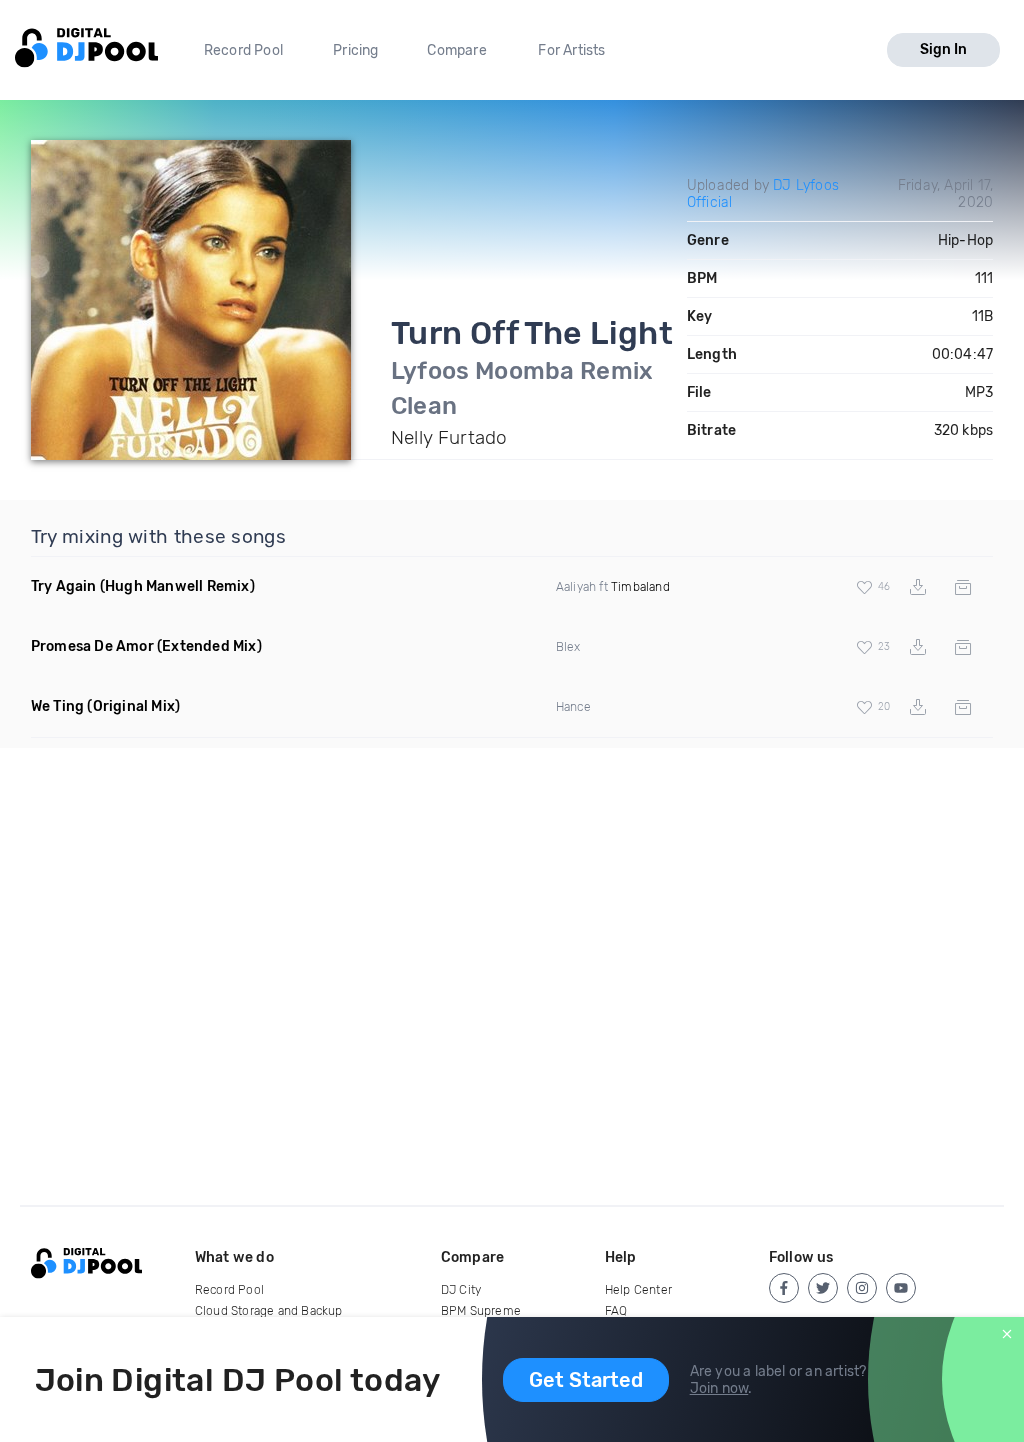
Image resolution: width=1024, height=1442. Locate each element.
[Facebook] (784, 1288)
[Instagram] (862, 1288)
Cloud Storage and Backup (269, 1311)
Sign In (943, 49)
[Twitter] (823, 1288)
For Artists (571, 50)
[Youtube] (901, 1288)
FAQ (616, 1311)
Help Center (638, 1290)
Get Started (586, 1380)
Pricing (355, 50)
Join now (719, 1388)
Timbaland (640, 587)
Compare (456, 50)
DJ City (461, 1290)
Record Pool (243, 50)
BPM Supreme (481, 1311)
